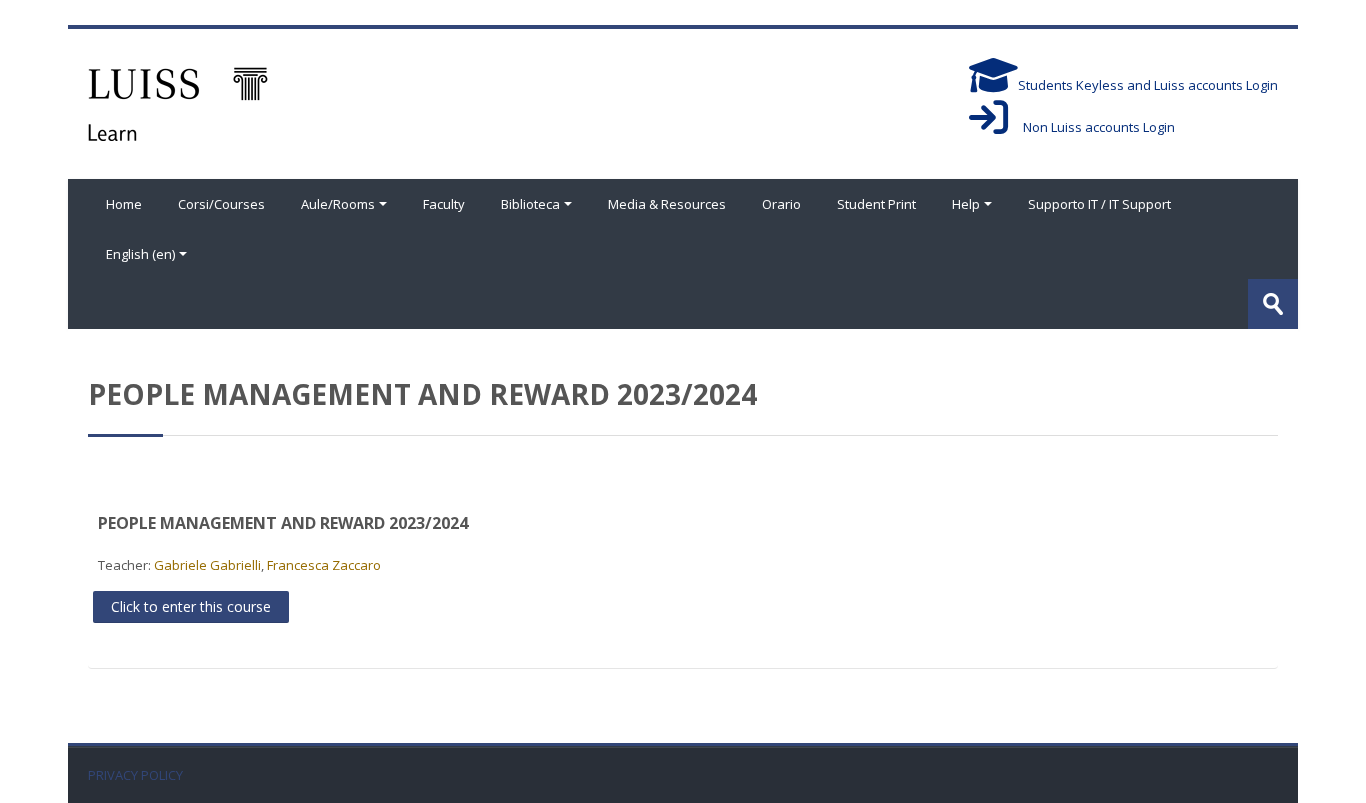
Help (966, 204)
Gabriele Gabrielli (207, 565)
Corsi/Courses (221, 204)
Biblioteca (530, 204)
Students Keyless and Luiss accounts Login (1148, 85)
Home (124, 204)
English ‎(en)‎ (140, 254)
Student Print (876, 204)
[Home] (178, 102)
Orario (781, 204)
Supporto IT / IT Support (1099, 204)
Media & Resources (667, 204)
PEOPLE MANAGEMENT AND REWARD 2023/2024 (283, 523)
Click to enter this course (191, 606)
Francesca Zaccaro (324, 565)
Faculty (444, 204)
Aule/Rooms (338, 204)
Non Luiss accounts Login (1091, 127)
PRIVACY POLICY (135, 775)
